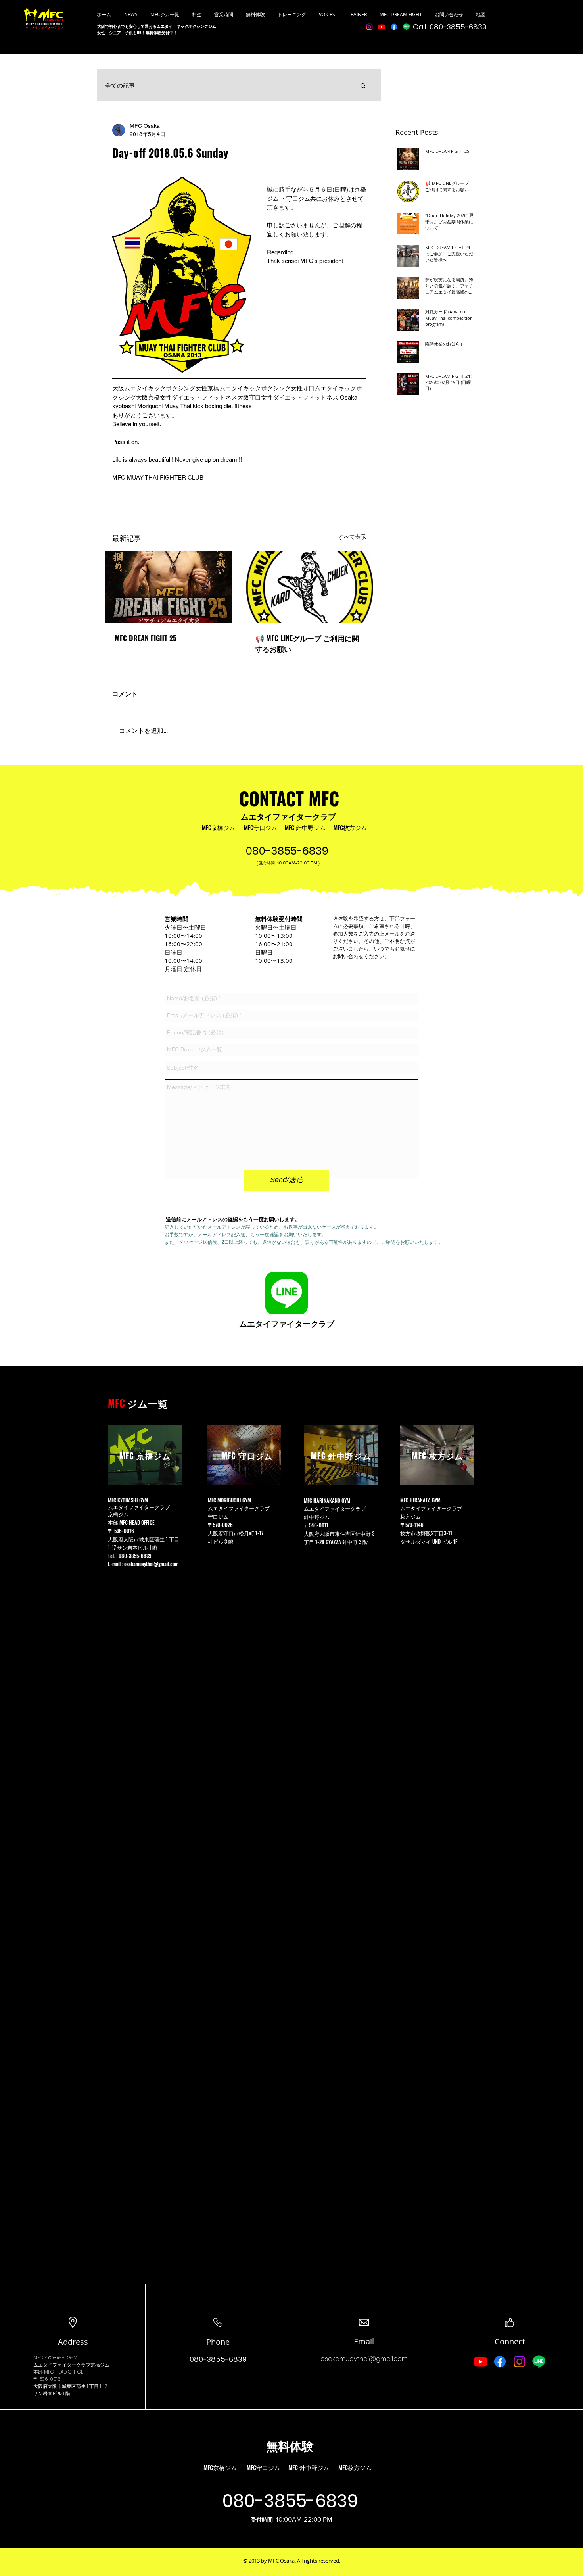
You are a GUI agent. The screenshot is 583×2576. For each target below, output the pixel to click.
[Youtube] (382, 27)
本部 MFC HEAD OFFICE (132, 1522)
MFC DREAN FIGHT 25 (146, 638)
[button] (363, 85)
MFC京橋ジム (219, 827)
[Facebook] (394, 27)
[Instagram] (369, 27)
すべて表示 (352, 537)
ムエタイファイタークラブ (288, 816)
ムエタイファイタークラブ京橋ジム (71, 2365)
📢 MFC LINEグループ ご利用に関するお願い (307, 643)
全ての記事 (120, 85)
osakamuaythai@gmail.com (151, 1564)
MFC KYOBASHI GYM (55, 2358)
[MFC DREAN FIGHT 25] (169, 587)
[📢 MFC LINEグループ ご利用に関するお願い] (310, 587)
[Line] (406, 27)
